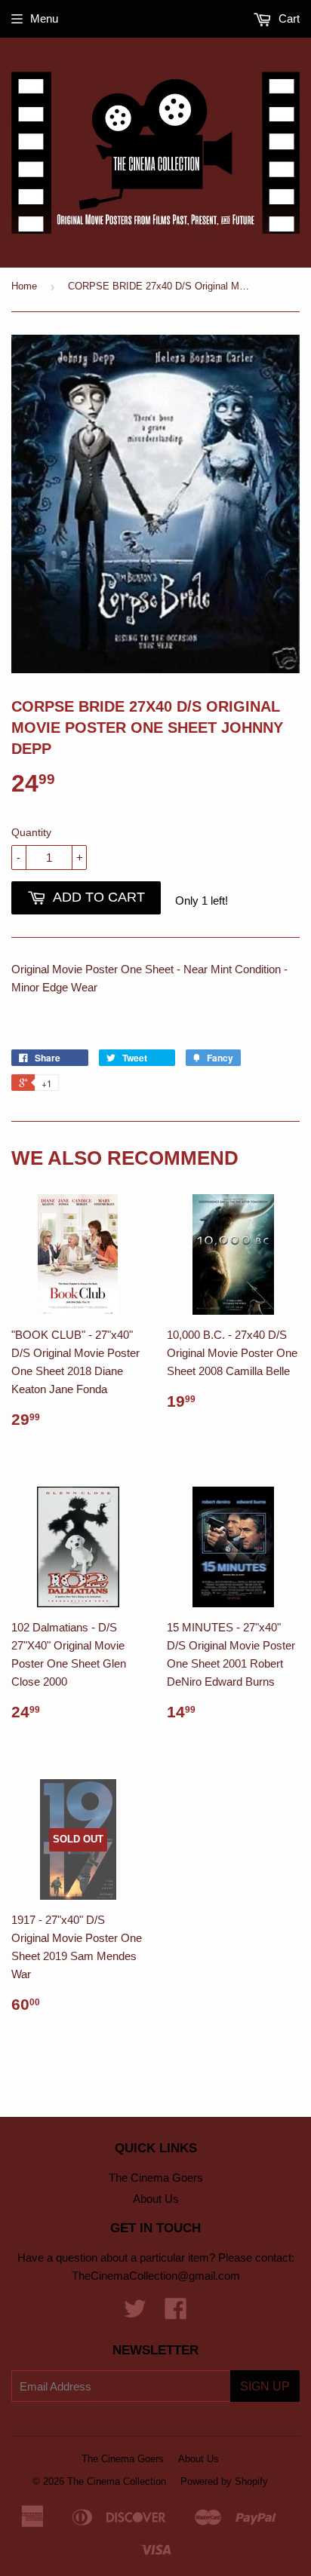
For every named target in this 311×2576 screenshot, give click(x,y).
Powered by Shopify (224, 2481)
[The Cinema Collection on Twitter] (135, 2313)
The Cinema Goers (156, 2178)
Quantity (31, 832)
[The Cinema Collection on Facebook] (176, 2313)
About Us (156, 2199)
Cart (288, 18)
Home (24, 286)
